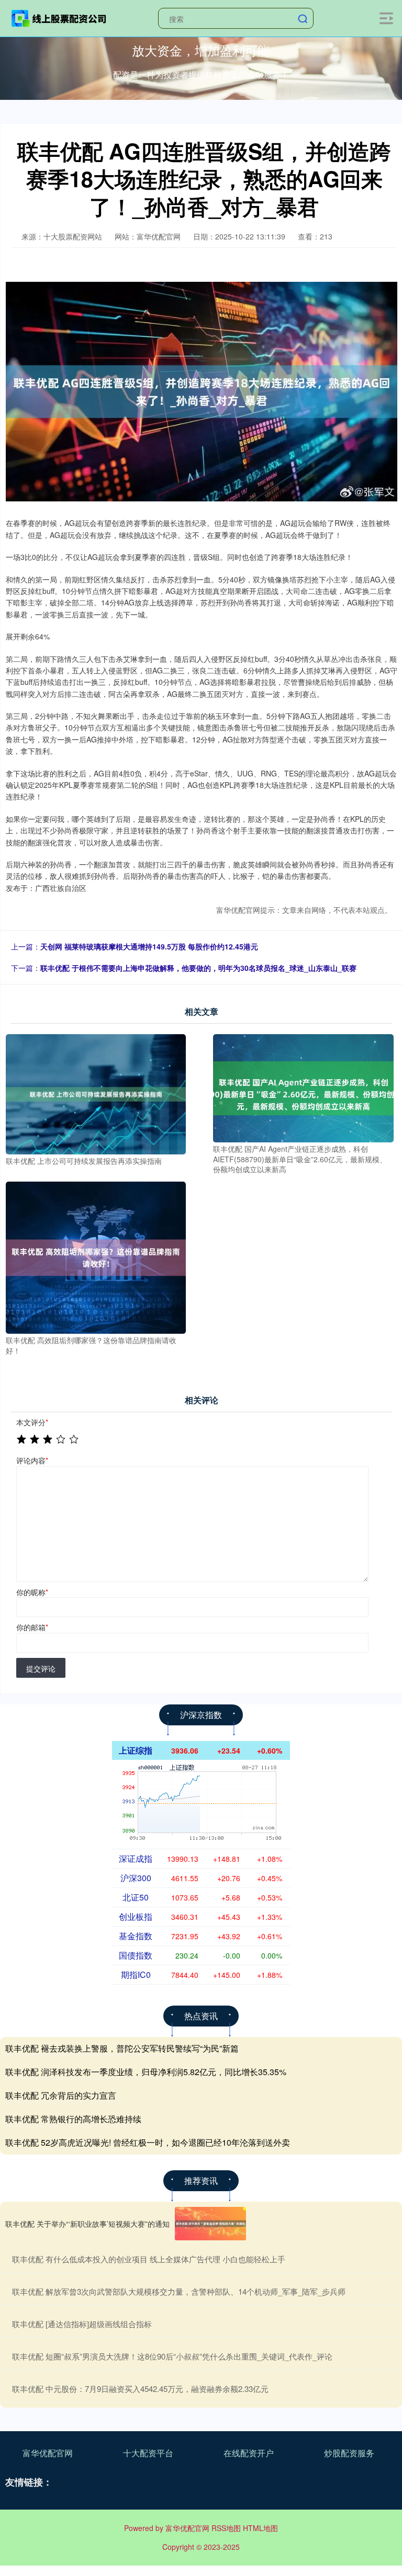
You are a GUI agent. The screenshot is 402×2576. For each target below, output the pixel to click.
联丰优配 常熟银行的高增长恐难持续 (73, 2119)
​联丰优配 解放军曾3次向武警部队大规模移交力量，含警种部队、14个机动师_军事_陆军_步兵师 (179, 2291)
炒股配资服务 (349, 2453)
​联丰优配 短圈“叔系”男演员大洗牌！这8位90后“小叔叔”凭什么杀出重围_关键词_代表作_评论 (172, 2356)
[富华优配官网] (59, 17)
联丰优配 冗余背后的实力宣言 (61, 2095)
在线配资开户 (249, 2453)
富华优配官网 (48, 2453)
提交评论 (41, 1668)
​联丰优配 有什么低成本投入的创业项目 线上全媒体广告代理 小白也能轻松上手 (149, 2259)
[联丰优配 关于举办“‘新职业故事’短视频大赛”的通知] (210, 2224)
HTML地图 (260, 2528)
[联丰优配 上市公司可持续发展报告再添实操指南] (96, 1093)
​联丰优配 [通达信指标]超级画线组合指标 (82, 2324)
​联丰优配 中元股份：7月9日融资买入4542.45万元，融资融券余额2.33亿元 (140, 2389)
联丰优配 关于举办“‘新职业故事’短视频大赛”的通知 (87, 2224)
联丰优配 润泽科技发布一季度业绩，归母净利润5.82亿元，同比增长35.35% (146, 2072)
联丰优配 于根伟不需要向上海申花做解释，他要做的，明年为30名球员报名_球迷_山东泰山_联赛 (198, 968)
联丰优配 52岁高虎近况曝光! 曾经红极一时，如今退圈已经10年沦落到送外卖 (148, 2142)
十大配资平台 (148, 2453)
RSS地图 (226, 2528)
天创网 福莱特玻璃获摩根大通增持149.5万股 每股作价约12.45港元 (149, 946)
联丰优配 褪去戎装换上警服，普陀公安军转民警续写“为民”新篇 (122, 2048)
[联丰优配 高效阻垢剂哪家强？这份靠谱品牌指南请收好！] (96, 1256)
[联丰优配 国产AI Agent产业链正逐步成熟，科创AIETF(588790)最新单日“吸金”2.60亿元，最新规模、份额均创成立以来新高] (303, 1087)
